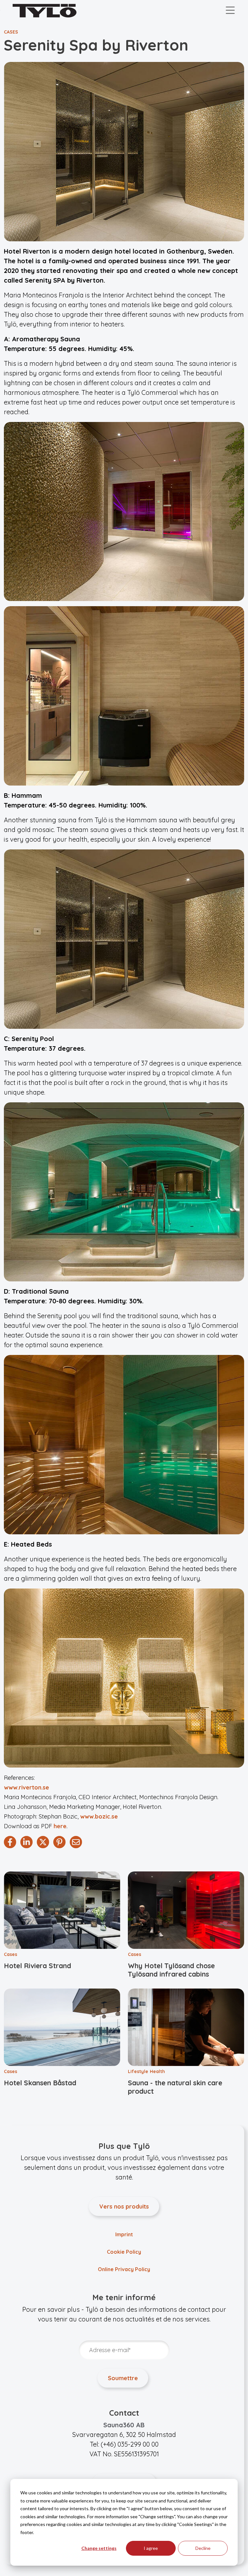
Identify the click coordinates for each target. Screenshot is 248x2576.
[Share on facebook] (10, 1842)
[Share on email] (76, 1842)
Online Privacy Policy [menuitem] (124, 2269)
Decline (203, 2548)
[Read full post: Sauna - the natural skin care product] (186, 2027)
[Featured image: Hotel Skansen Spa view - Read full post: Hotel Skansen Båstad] (62, 2027)
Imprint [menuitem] (124, 2234)
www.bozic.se (99, 1816)
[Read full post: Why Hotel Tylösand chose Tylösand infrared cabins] (186, 1910)
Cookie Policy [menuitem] (124, 2252)
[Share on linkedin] (26, 1842)
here (60, 1826)
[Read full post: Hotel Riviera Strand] (62, 1910)
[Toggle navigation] (230, 11)
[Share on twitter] (43, 1842)
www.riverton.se (26, 1787)
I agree (151, 2548)
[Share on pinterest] (59, 1842)
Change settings (99, 2548)
